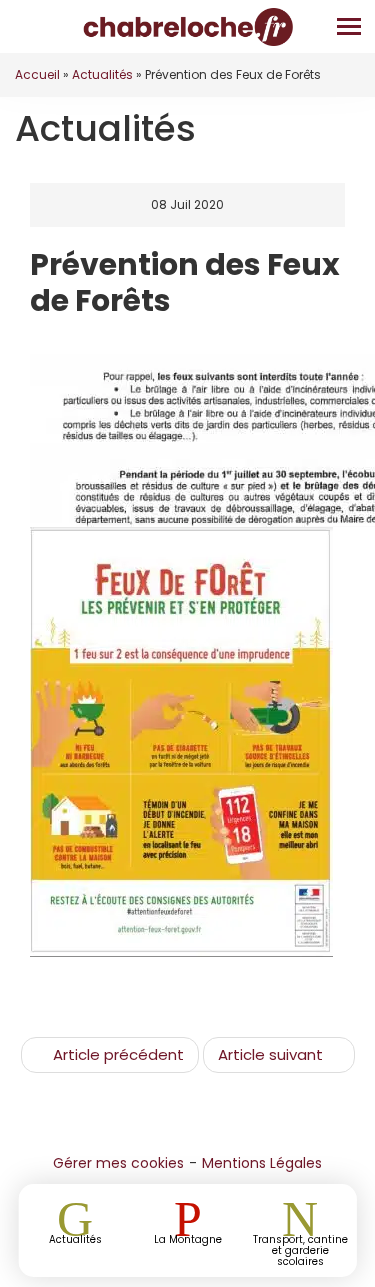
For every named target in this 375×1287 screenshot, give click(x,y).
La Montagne (188, 1238)
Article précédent (118, 1054)
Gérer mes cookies (118, 1163)
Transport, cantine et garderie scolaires (300, 1249)
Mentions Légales (262, 1163)
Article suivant (270, 1054)
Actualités (102, 74)
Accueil (37, 74)
